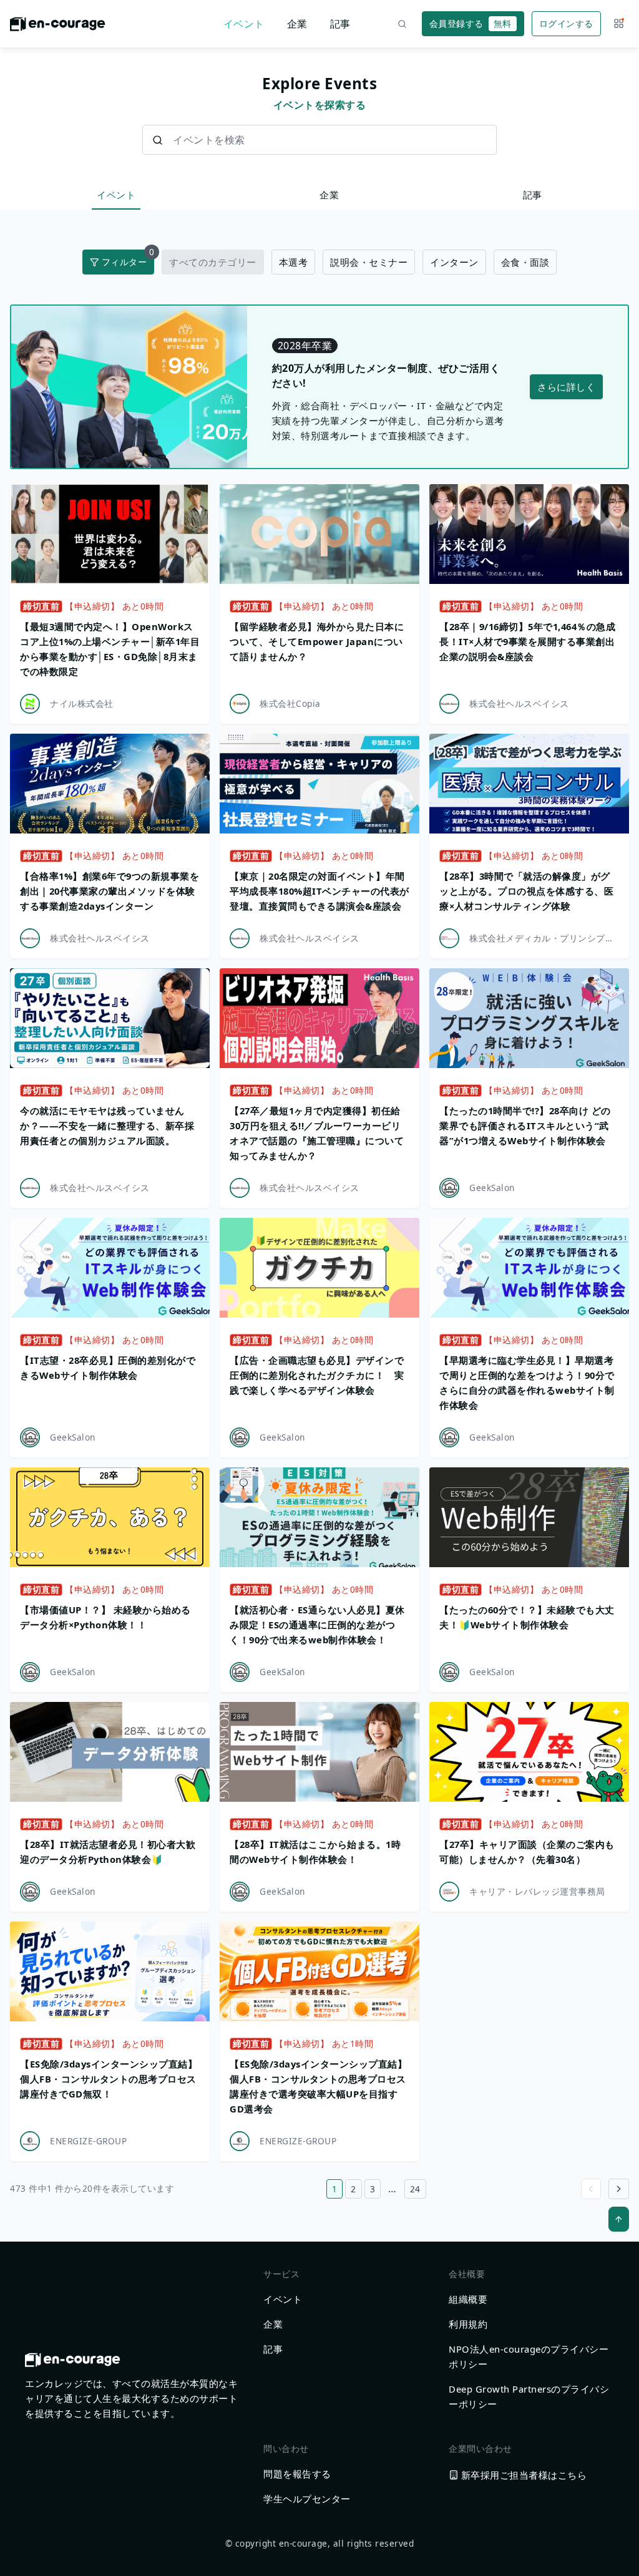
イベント (244, 24)
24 (415, 2189)
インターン (454, 262)
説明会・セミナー (369, 262)
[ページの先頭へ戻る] (619, 2219)
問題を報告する (297, 2474)
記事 (340, 24)
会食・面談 (525, 262)
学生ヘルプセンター (307, 2499)
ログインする (566, 23)
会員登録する (471, 23)
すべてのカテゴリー (213, 262)
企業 (297, 24)
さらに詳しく (566, 387)
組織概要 (468, 2299)
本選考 (294, 262)
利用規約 (468, 2324)
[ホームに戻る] (58, 27)
